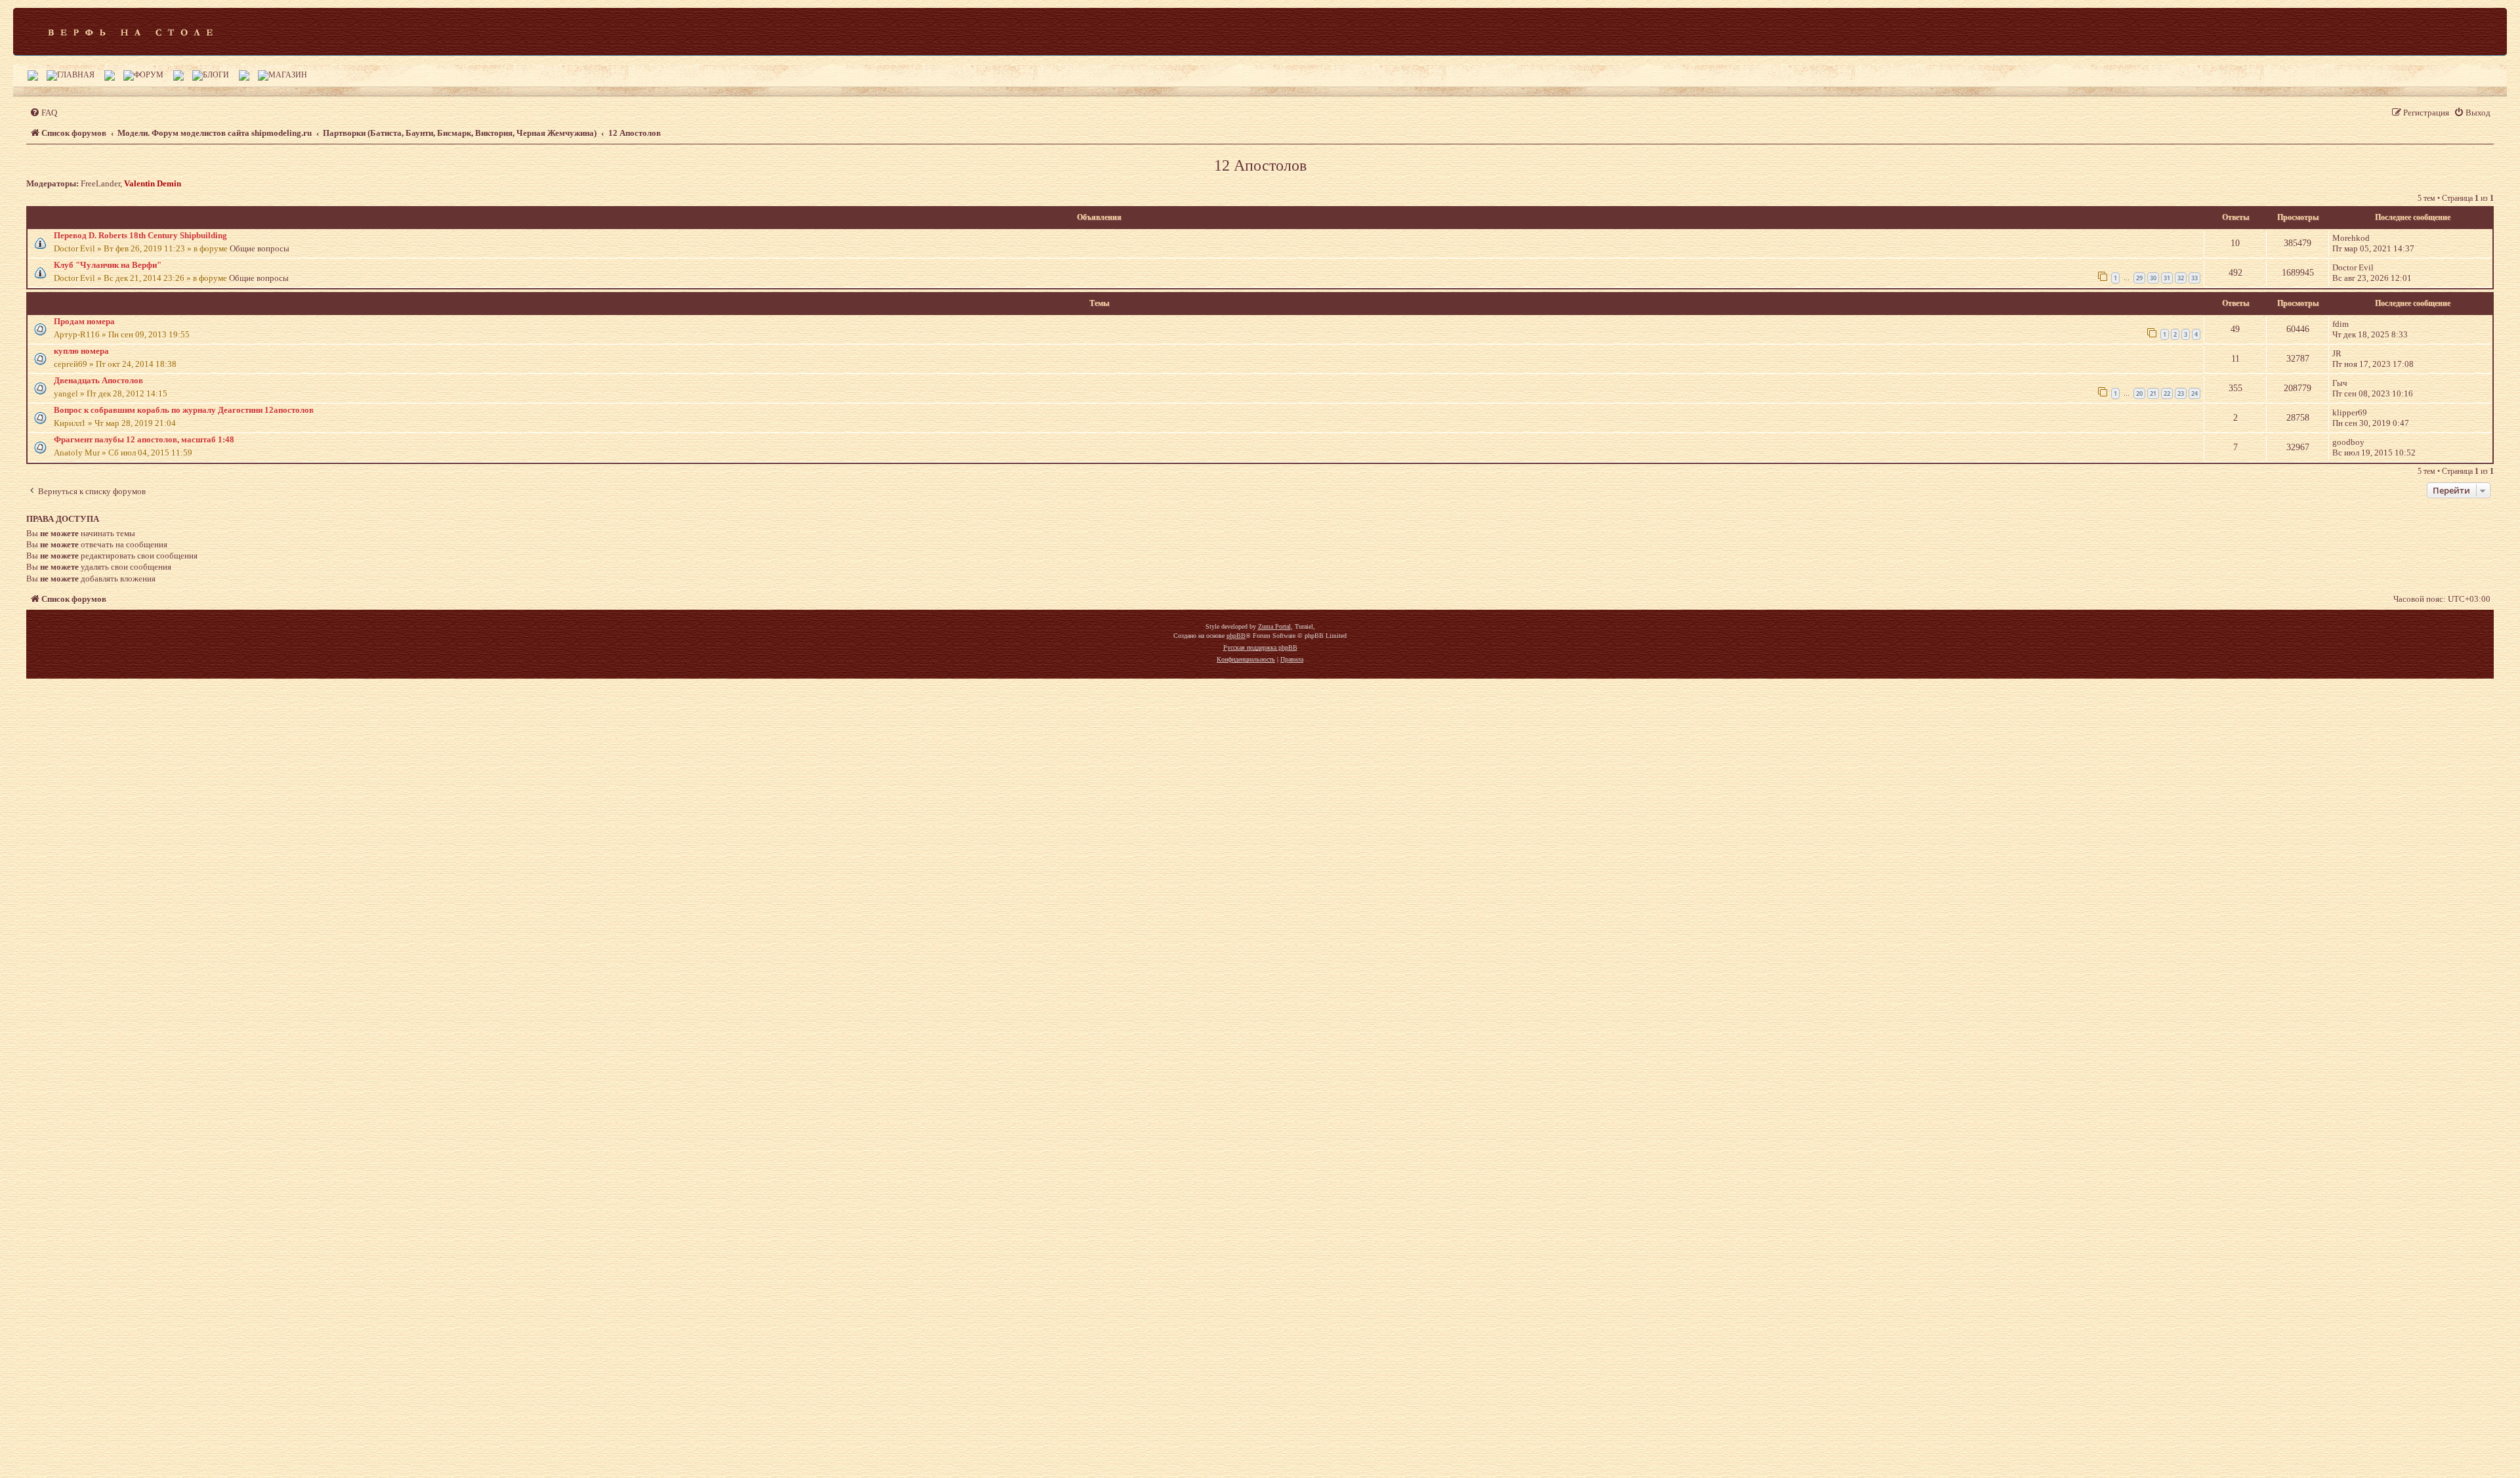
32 (2181, 278)
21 (2153, 393)
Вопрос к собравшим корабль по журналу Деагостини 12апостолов (184, 410)
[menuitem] (43, 113)
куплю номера (81, 351)
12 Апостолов (1260, 165)
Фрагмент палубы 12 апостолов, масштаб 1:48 (144, 439)
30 (2153, 278)
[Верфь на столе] (130, 32)
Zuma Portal (1274, 626)
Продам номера (84, 321)
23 (2181, 393)
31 (2167, 278)
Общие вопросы (260, 248)
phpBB (1236, 636)
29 (2139, 278)
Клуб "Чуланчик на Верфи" (108, 265)
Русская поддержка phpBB (1260, 647)
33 (2194, 278)
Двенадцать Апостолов (98, 380)
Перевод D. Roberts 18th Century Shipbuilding (140, 235)
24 (2194, 393)
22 (2167, 393)
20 (2139, 393)
